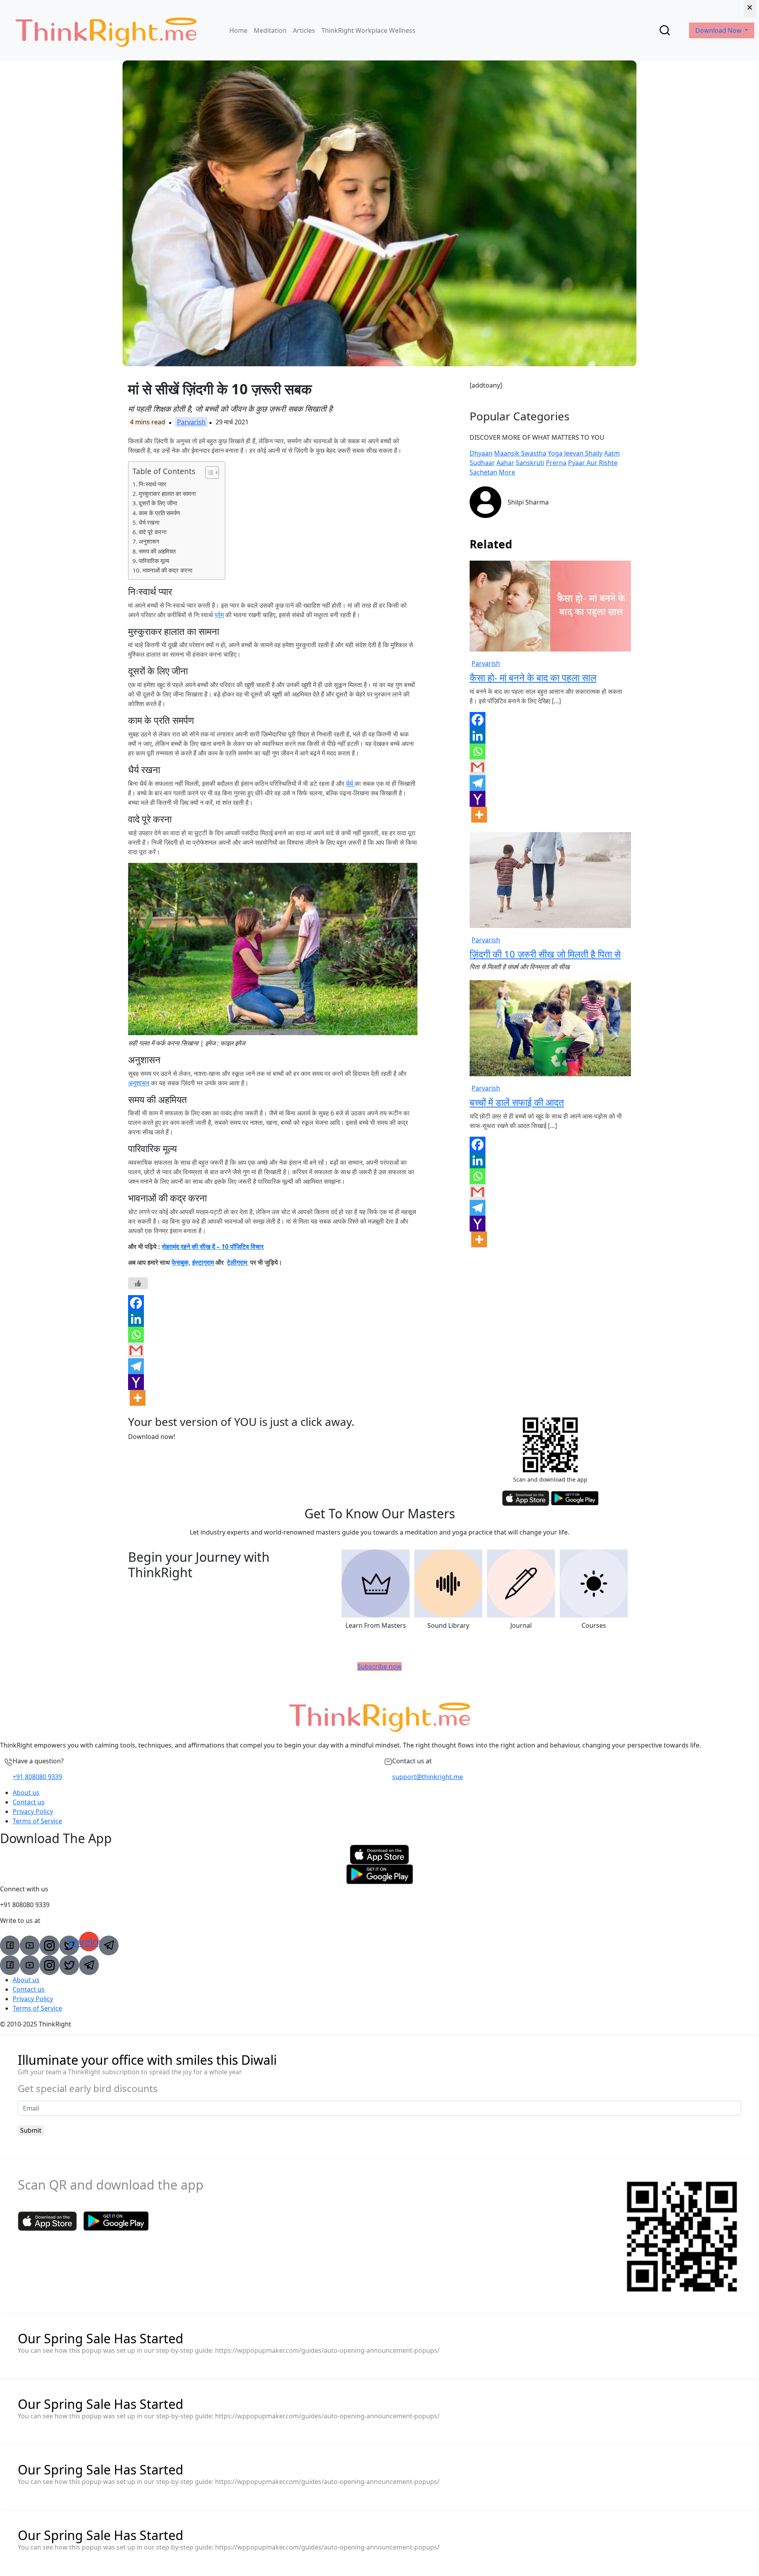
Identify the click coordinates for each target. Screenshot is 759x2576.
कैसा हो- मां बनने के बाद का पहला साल (533, 677)
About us (26, 1793)
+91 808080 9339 (37, 1777)
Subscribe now (379, 1666)
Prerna (556, 463)
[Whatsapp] (136, 1335)
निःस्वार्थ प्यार (153, 484)
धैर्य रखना (149, 522)
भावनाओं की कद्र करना (167, 570)
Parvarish (191, 422)
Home (238, 30)
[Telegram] (136, 1366)
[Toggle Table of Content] (208, 473)
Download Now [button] (719, 30)
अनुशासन (149, 541)
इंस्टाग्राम (203, 1262)
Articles (304, 30)
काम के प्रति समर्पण (159, 513)
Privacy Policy (33, 1811)
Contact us (29, 1802)
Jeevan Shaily (583, 453)
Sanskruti (530, 463)
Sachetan (483, 472)
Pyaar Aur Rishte (593, 463)
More (507, 472)
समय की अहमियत (157, 551)
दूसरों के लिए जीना (158, 503)
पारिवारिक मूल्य (154, 561)
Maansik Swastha (520, 453)
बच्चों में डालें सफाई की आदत (517, 1102)
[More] (138, 1398)
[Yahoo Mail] (136, 1382)
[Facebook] (136, 1303)
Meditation (270, 30)
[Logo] (106, 30)
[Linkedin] (136, 1319)
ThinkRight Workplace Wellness (368, 30)
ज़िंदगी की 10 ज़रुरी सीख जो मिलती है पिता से (545, 954)
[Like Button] (138, 1283)
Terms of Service (37, 1821)
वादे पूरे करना (153, 532)
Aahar (505, 463)
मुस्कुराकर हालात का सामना (167, 493)
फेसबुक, (181, 1262)
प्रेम (219, 615)
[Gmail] (136, 1350)
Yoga (555, 453)
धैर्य (350, 783)
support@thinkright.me (428, 1777)
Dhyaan (481, 453)
